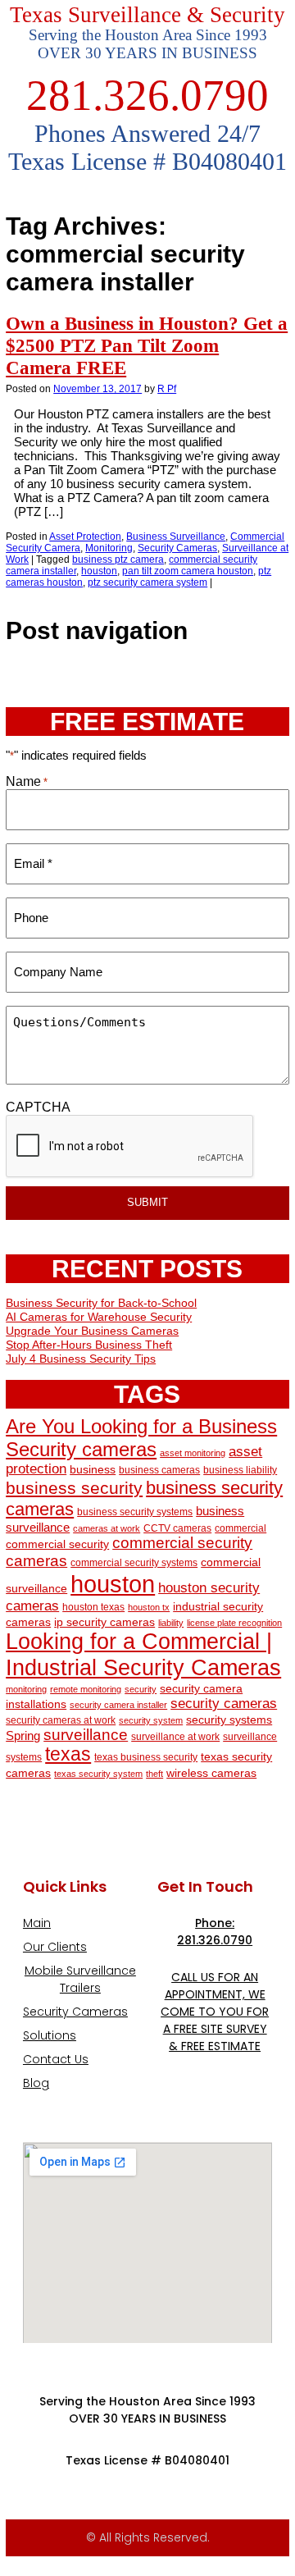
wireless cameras (211, 1773)
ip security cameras (104, 1622)
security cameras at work (61, 1720)
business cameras (159, 1470)
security (141, 1689)
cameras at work (107, 1528)
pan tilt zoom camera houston (188, 571)
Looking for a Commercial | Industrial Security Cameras (143, 1654)
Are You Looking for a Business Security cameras (141, 1438)
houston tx (149, 1607)
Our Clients (55, 1947)
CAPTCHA (38, 1107)
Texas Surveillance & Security (147, 15)
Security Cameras (177, 548)
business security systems (135, 1512)
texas (68, 1754)
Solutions (50, 2035)
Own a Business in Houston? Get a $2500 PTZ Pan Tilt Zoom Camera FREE (147, 345)
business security (74, 1488)
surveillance (86, 1735)
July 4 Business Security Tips (81, 1359)
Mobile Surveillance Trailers (80, 1979)
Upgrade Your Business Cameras (92, 1331)
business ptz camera (118, 560)
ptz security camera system (147, 582)
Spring (23, 1736)
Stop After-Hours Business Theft (89, 1345)
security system (151, 1720)
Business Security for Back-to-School (101, 1303)
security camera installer (118, 1705)
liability (171, 1623)
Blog (36, 2083)
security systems (229, 1720)
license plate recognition (234, 1623)
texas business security (146, 1757)
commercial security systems (134, 1563)
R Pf (167, 389)
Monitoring (109, 548)
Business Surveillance (176, 537)
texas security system (98, 1774)
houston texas (93, 1607)
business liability (240, 1470)
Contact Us (56, 2059)
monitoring (26, 1689)
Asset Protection (85, 537)
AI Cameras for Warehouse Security (99, 1317)
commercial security (57, 1544)
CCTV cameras (177, 1528)
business (93, 1470)
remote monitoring (86, 1689)
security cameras (224, 1703)
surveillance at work (175, 1737)
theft (154, 1774)
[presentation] (130, 1147)
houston (99, 571)
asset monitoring (193, 1453)
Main (37, 1923)
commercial (241, 1528)
